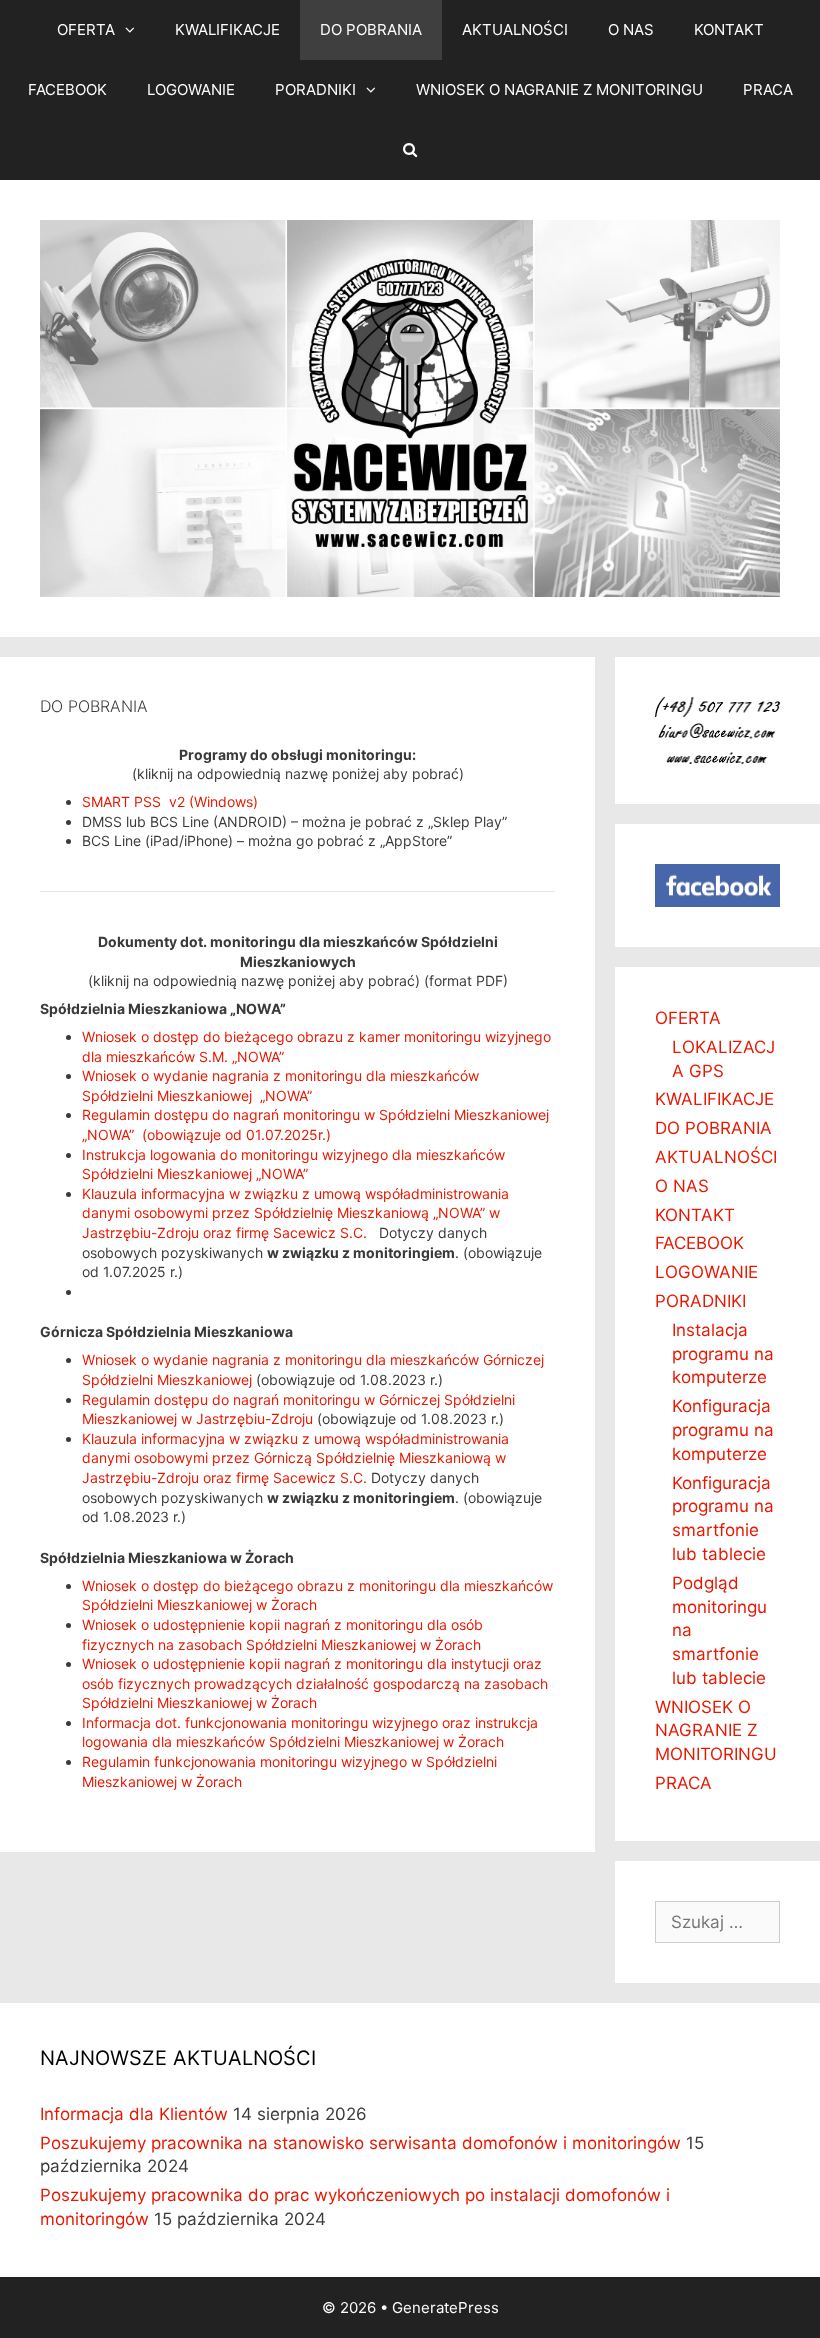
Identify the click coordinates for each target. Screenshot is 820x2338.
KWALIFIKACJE (227, 29)
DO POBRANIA (371, 29)
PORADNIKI (315, 89)
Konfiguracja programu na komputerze (723, 1430)
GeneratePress (445, 2307)
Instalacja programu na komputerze (723, 1354)
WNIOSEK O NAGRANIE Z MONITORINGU (559, 89)
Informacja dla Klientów (134, 2114)
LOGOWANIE (191, 89)
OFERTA (86, 29)
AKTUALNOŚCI (515, 29)
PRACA (768, 89)
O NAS (631, 29)
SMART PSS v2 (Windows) (170, 801)
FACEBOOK (67, 89)
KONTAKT (729, 29)
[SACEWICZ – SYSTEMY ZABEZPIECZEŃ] (410, 407)
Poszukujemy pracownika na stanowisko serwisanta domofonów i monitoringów (360, 2143)
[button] (135, 30)
